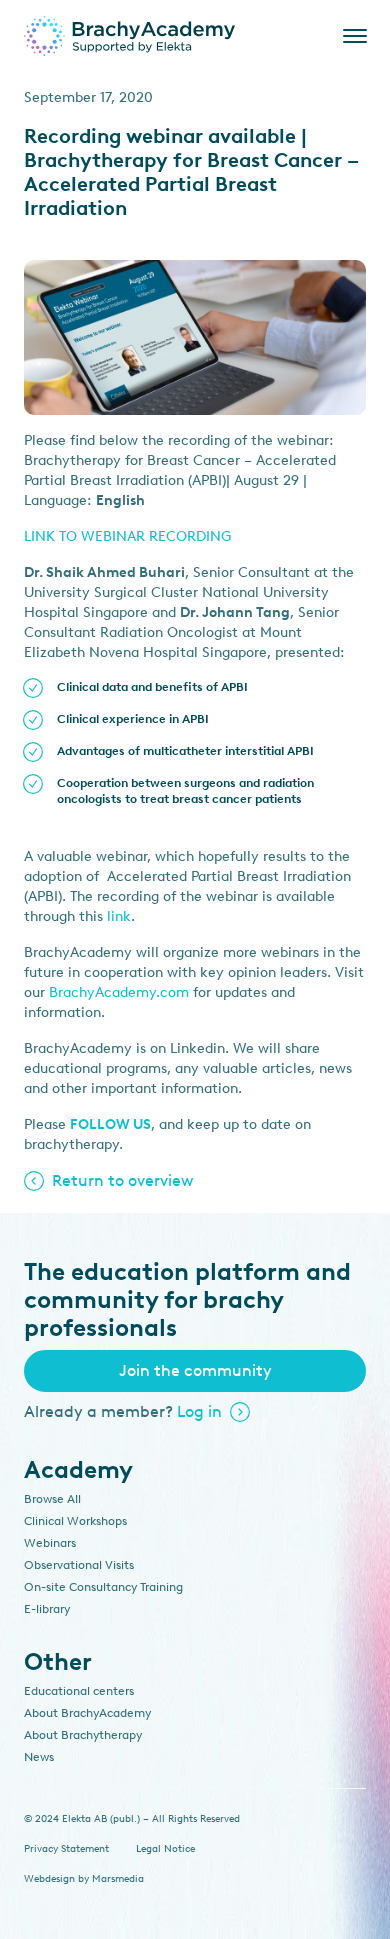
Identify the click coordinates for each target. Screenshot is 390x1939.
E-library (47, 1609)
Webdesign (49, 1878)
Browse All (52, 1499)
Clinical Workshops (75, 1521)
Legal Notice (165, 1848)
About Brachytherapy (83, 1735)
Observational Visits (79, 1565)
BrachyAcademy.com (119, 992)
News (39, 1757)
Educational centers (79, 1691)
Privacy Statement (66, 1848)
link (119, 916)
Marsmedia (118, 1878)
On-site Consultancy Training (103, 1587)
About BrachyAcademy (87, 1713)
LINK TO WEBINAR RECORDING (127, 536)
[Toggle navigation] (351, 36)
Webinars (50, 1543)
